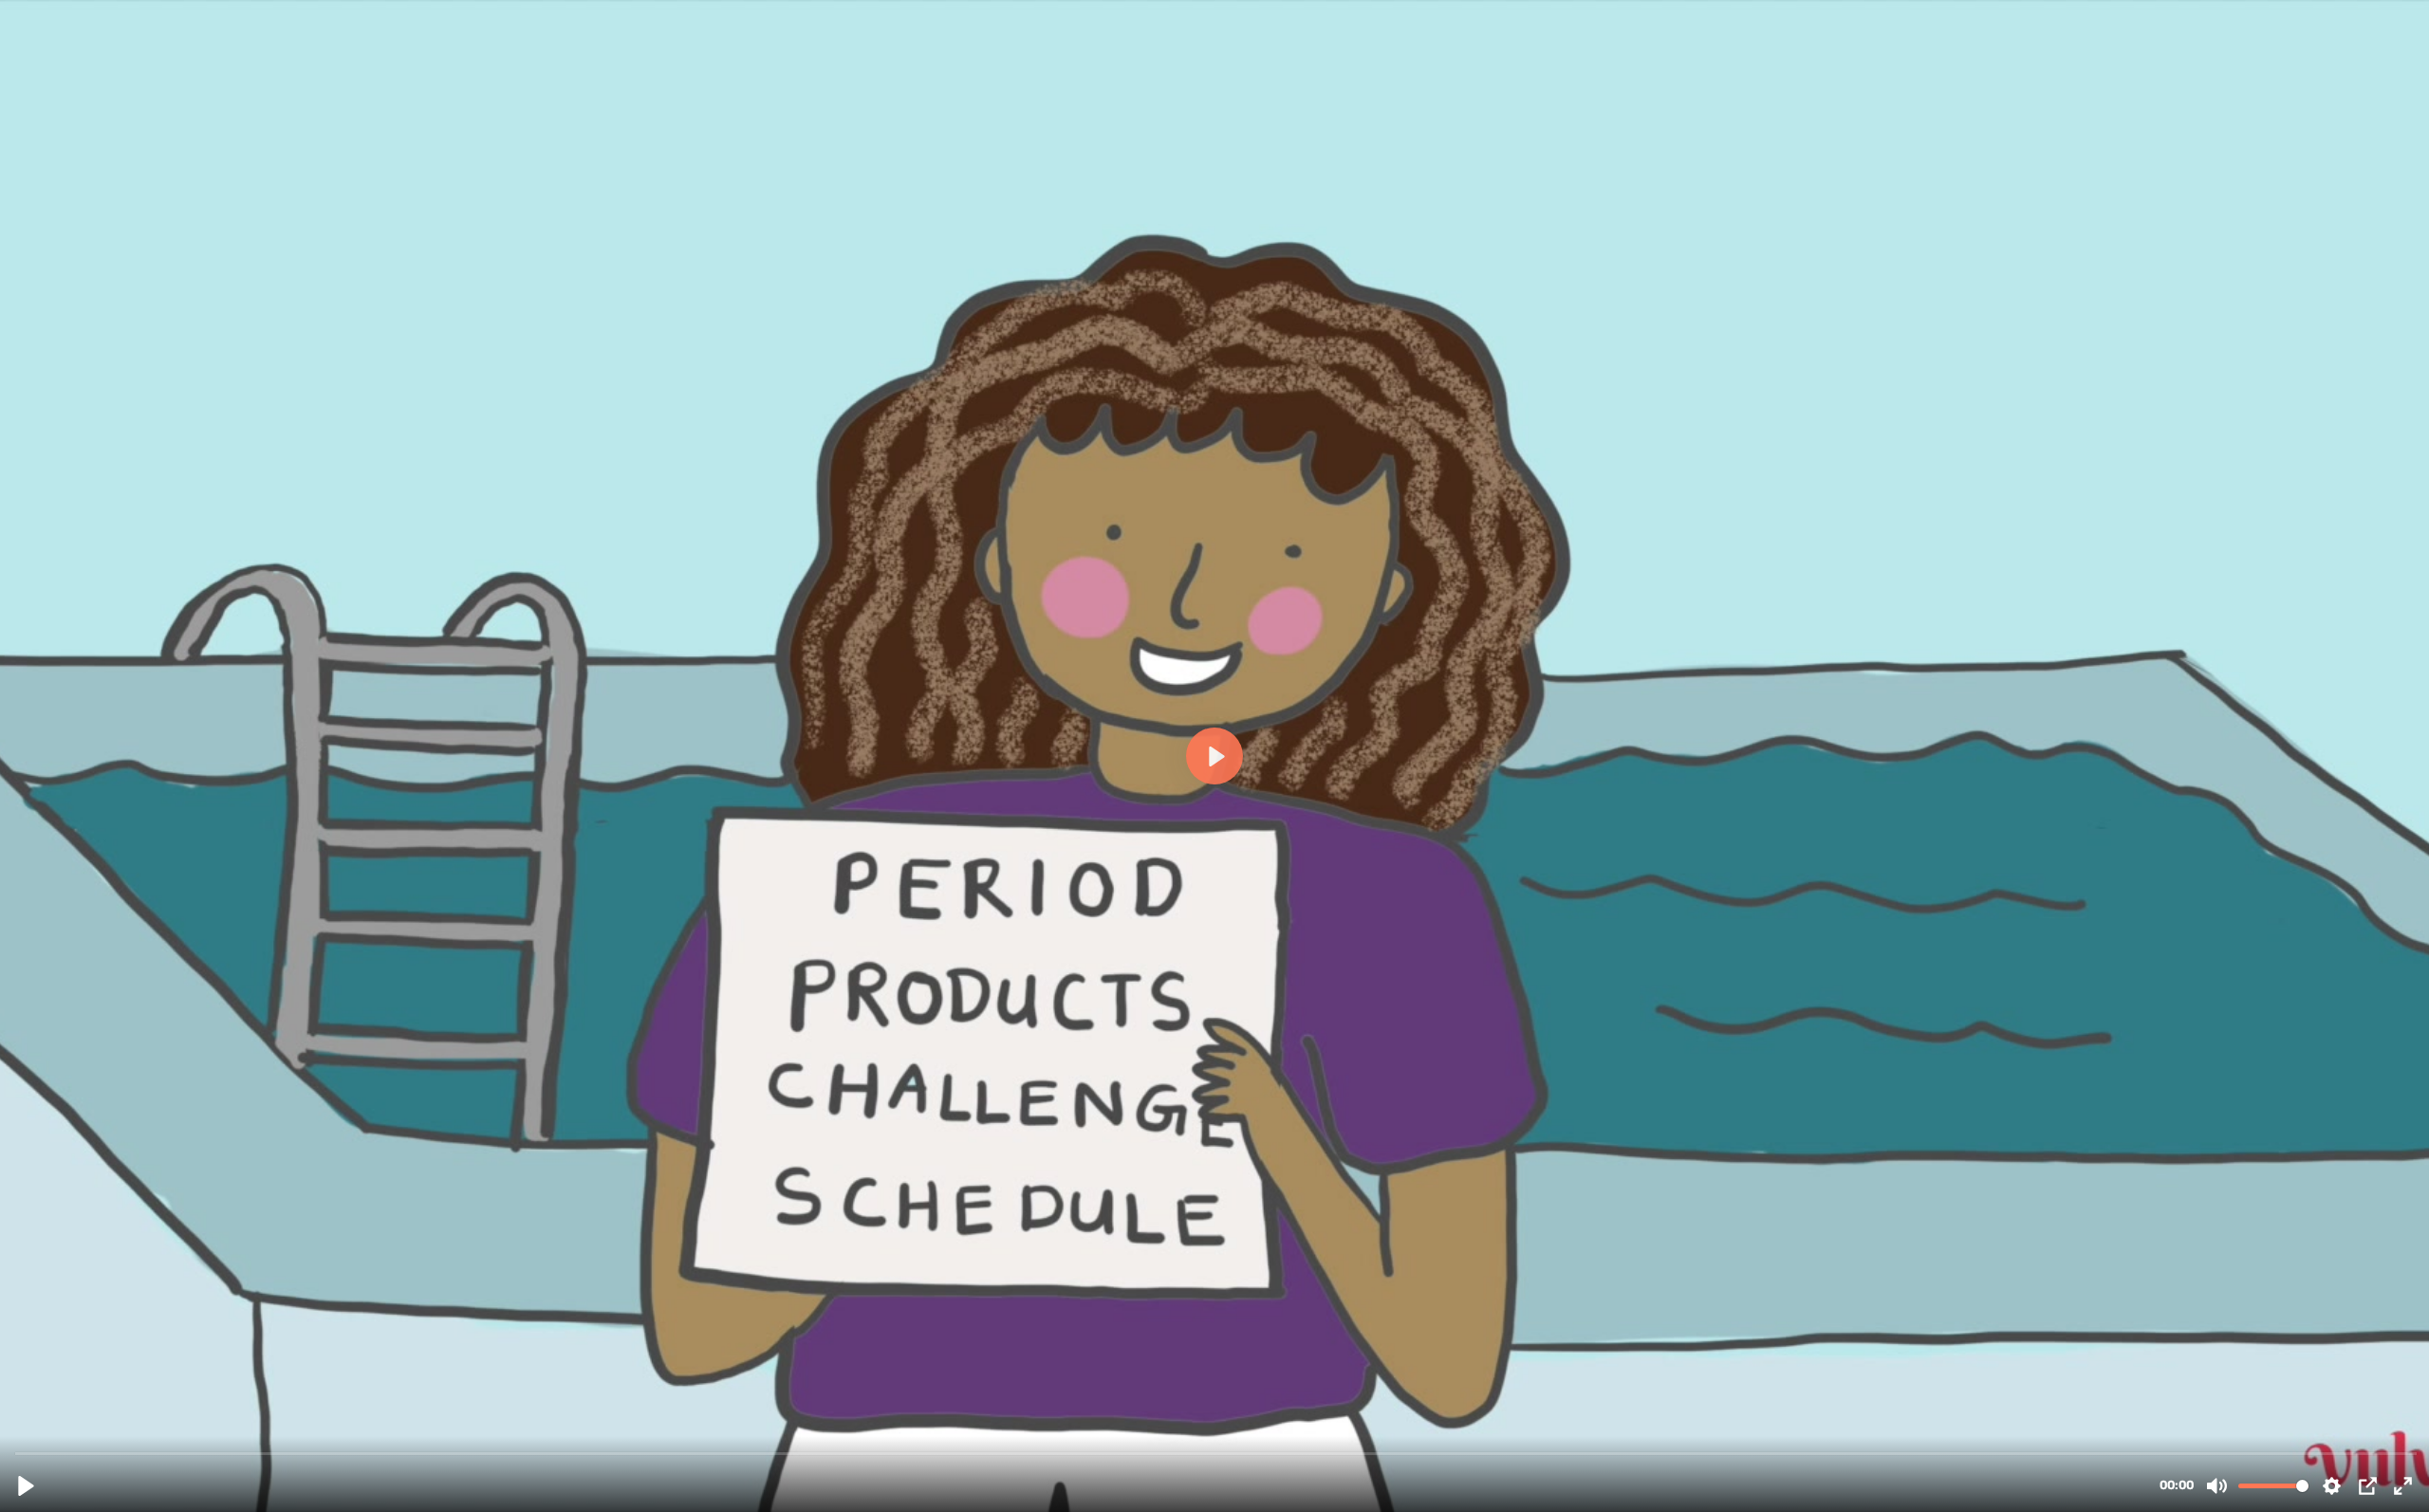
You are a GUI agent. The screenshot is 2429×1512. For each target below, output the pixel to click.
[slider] (1216, 1453)
